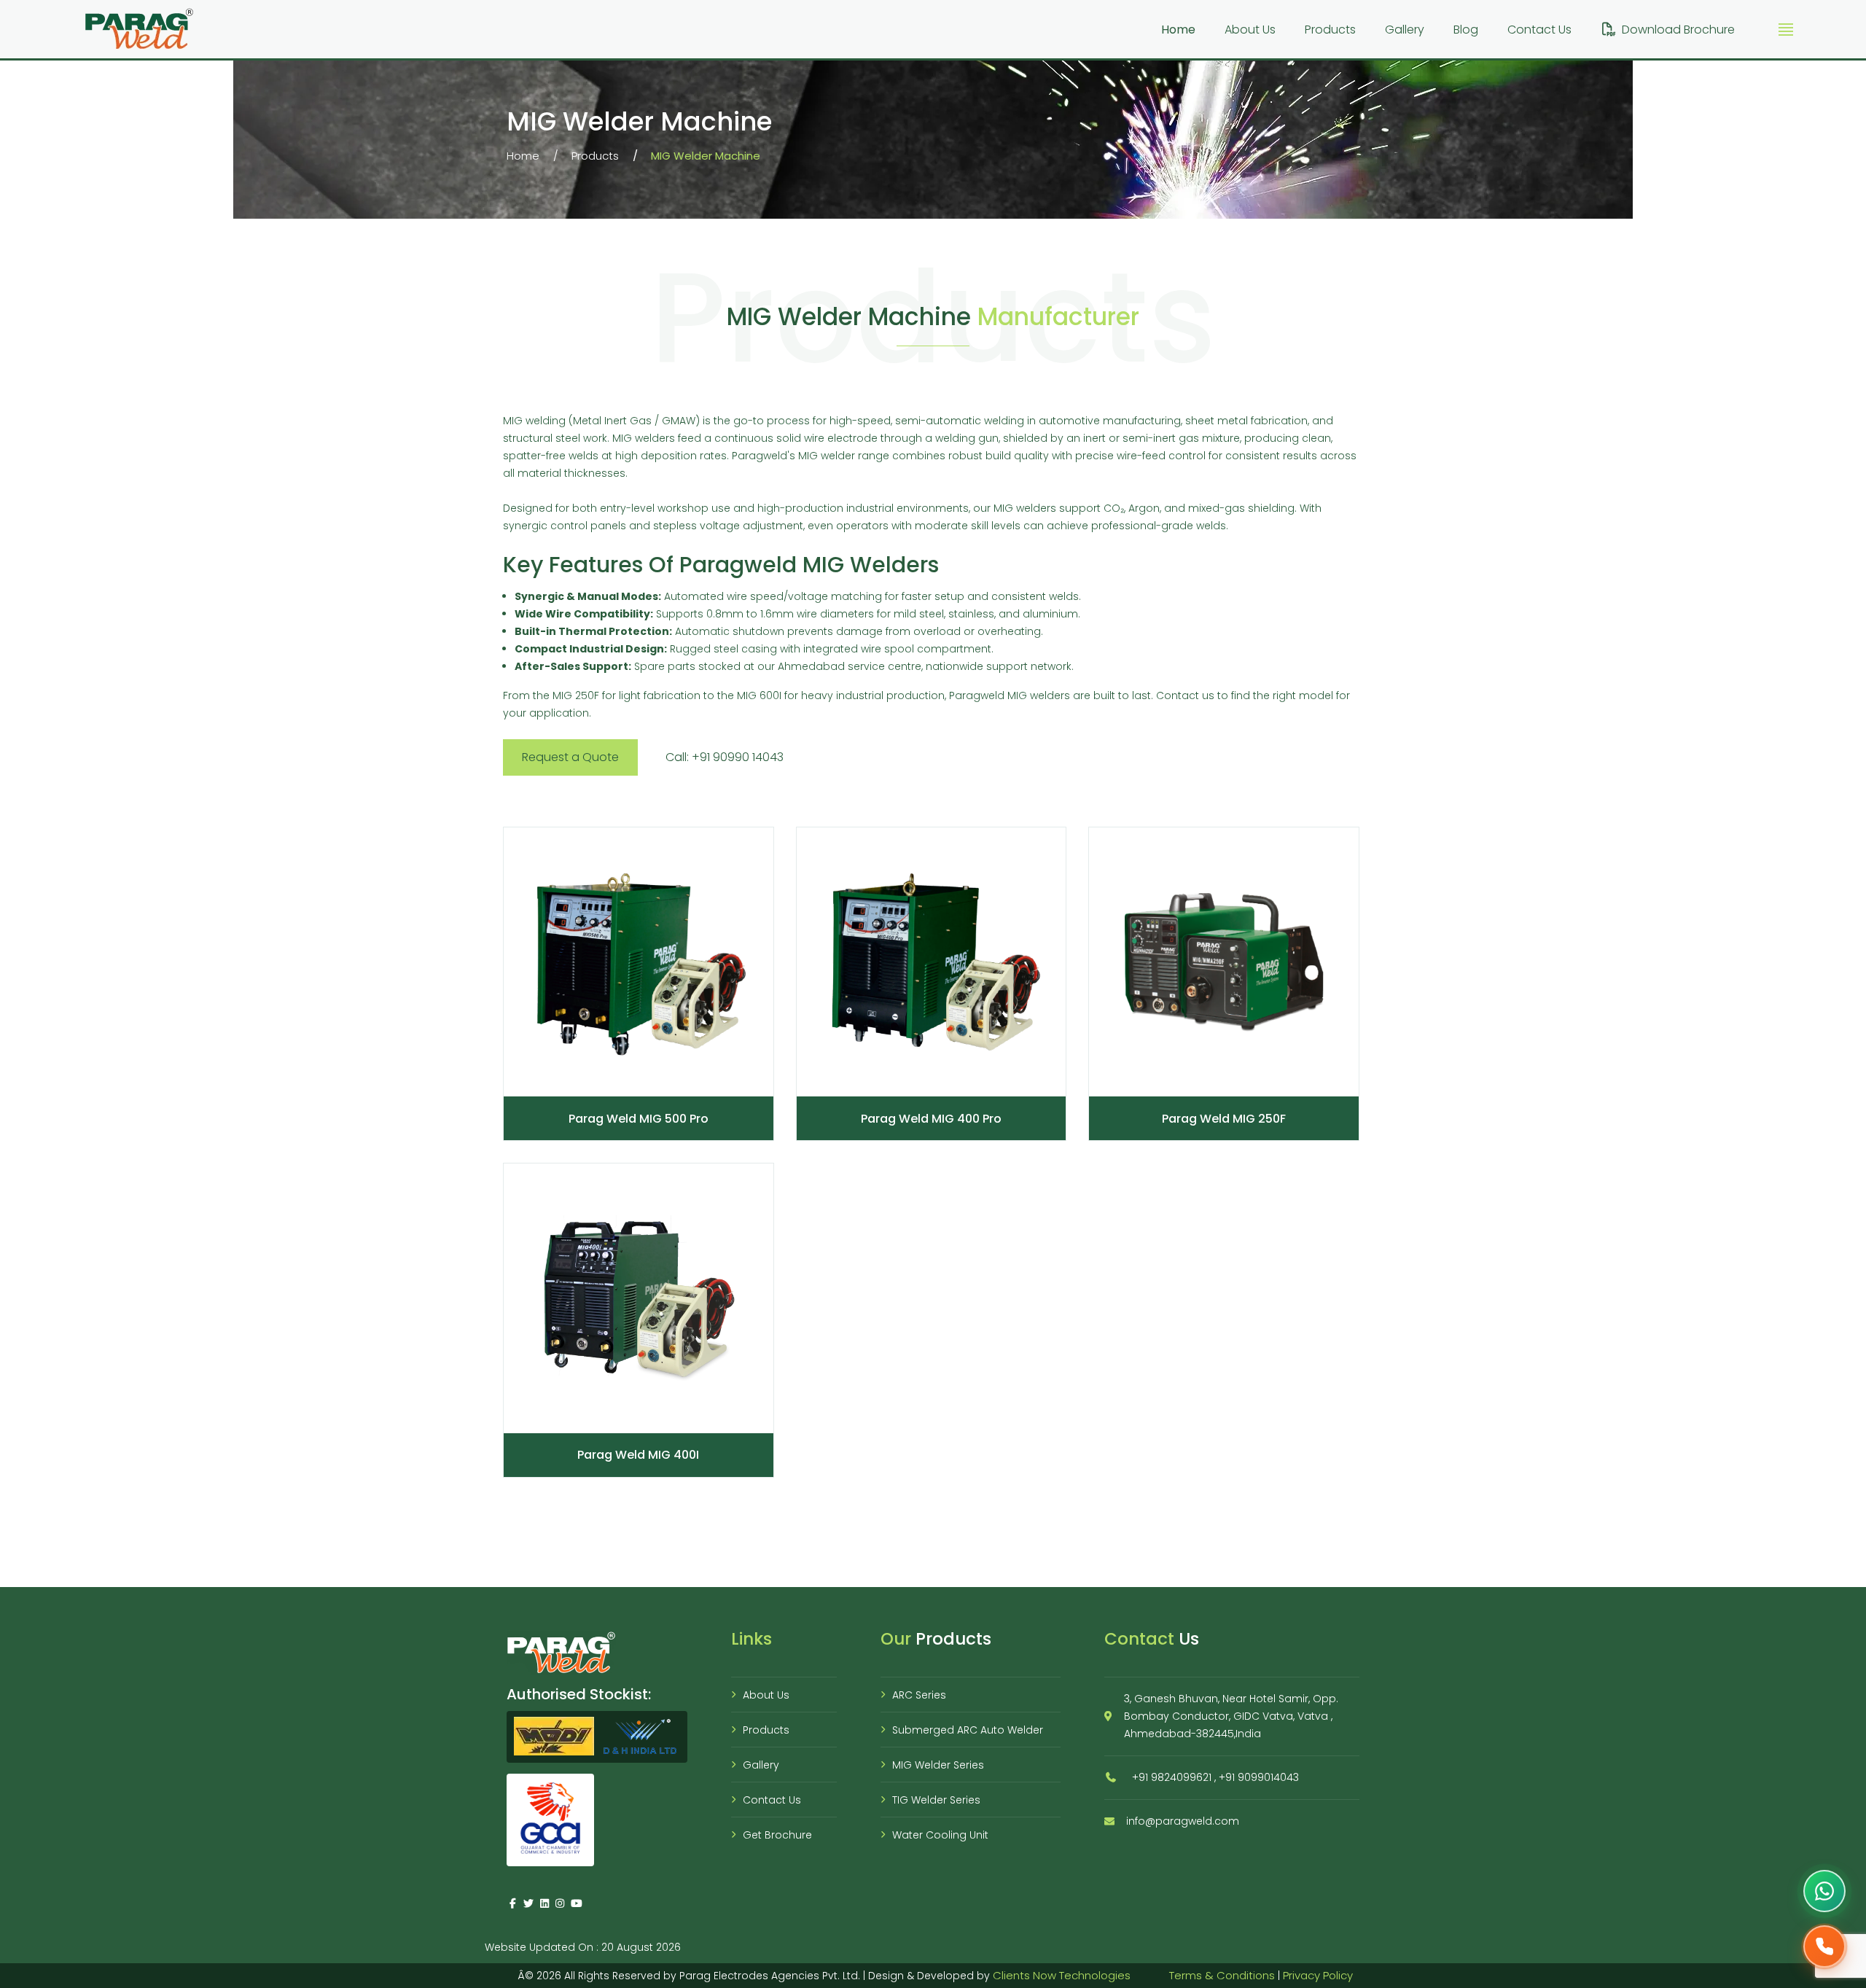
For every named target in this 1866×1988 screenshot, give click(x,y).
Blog (1466, 30)
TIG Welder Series (936, 1800)
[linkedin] (544, 1903)
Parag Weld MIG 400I (638, 1455)
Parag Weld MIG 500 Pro (639, 1119)
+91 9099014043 (1259, 1777)
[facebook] (513, 1903)
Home (1178, 30)
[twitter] (529, 1903)
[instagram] (561, 1903)
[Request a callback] (1824, 1946)
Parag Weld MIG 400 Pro (931, 1119)
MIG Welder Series (938, 1765)
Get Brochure (777, 1835)
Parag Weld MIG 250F (1224, 1119)
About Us (1250, 30)
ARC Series (919, 1695)
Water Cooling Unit (940, 1835)
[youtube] (576, 1903)
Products (1330, 30)
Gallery (1405, 30)
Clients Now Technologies (1062, 1975)
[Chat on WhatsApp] (1824, 1891)
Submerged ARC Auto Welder (968, 1730)
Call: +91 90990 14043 (725, 757)
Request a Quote (570, 757)
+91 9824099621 (1172, 1777)
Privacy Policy (1318, 1975)
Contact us (1185, 695)
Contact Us (1539, 30)
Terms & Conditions (1222, 1975)
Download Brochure (1678, 30)
